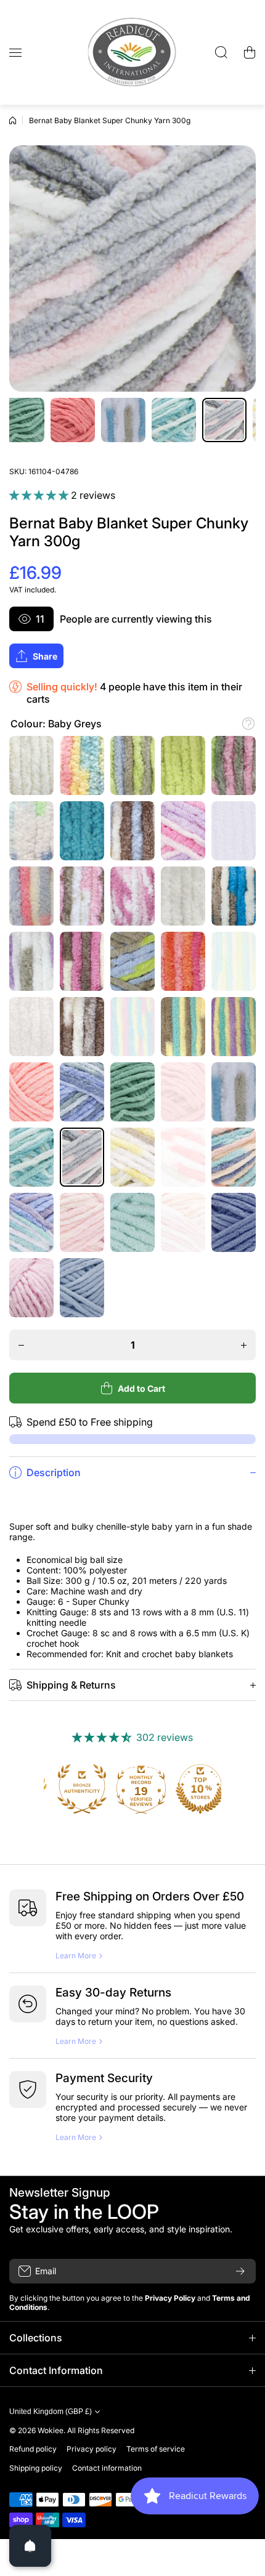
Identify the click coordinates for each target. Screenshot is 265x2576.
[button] (250, 52)
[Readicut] (132, 52)
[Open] (30, 2546)
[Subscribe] (240, 2271)
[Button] (248, 724)
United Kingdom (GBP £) (51, 2412)
